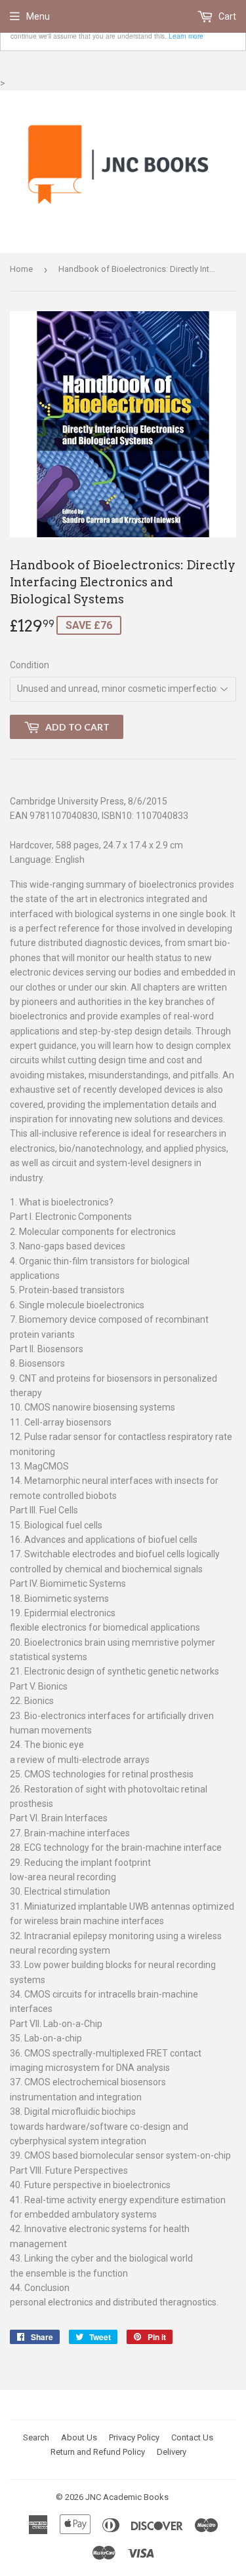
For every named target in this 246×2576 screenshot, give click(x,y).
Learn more (186, 36)
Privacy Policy (134, 2437)
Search (36, 2437)
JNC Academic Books (127, 2497)
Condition (30, 665)
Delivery (172, 2452)
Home (21, 269)
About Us (79, 2437)
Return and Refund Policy (98, 2452)
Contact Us (192, 2437)
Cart (226, 16)
